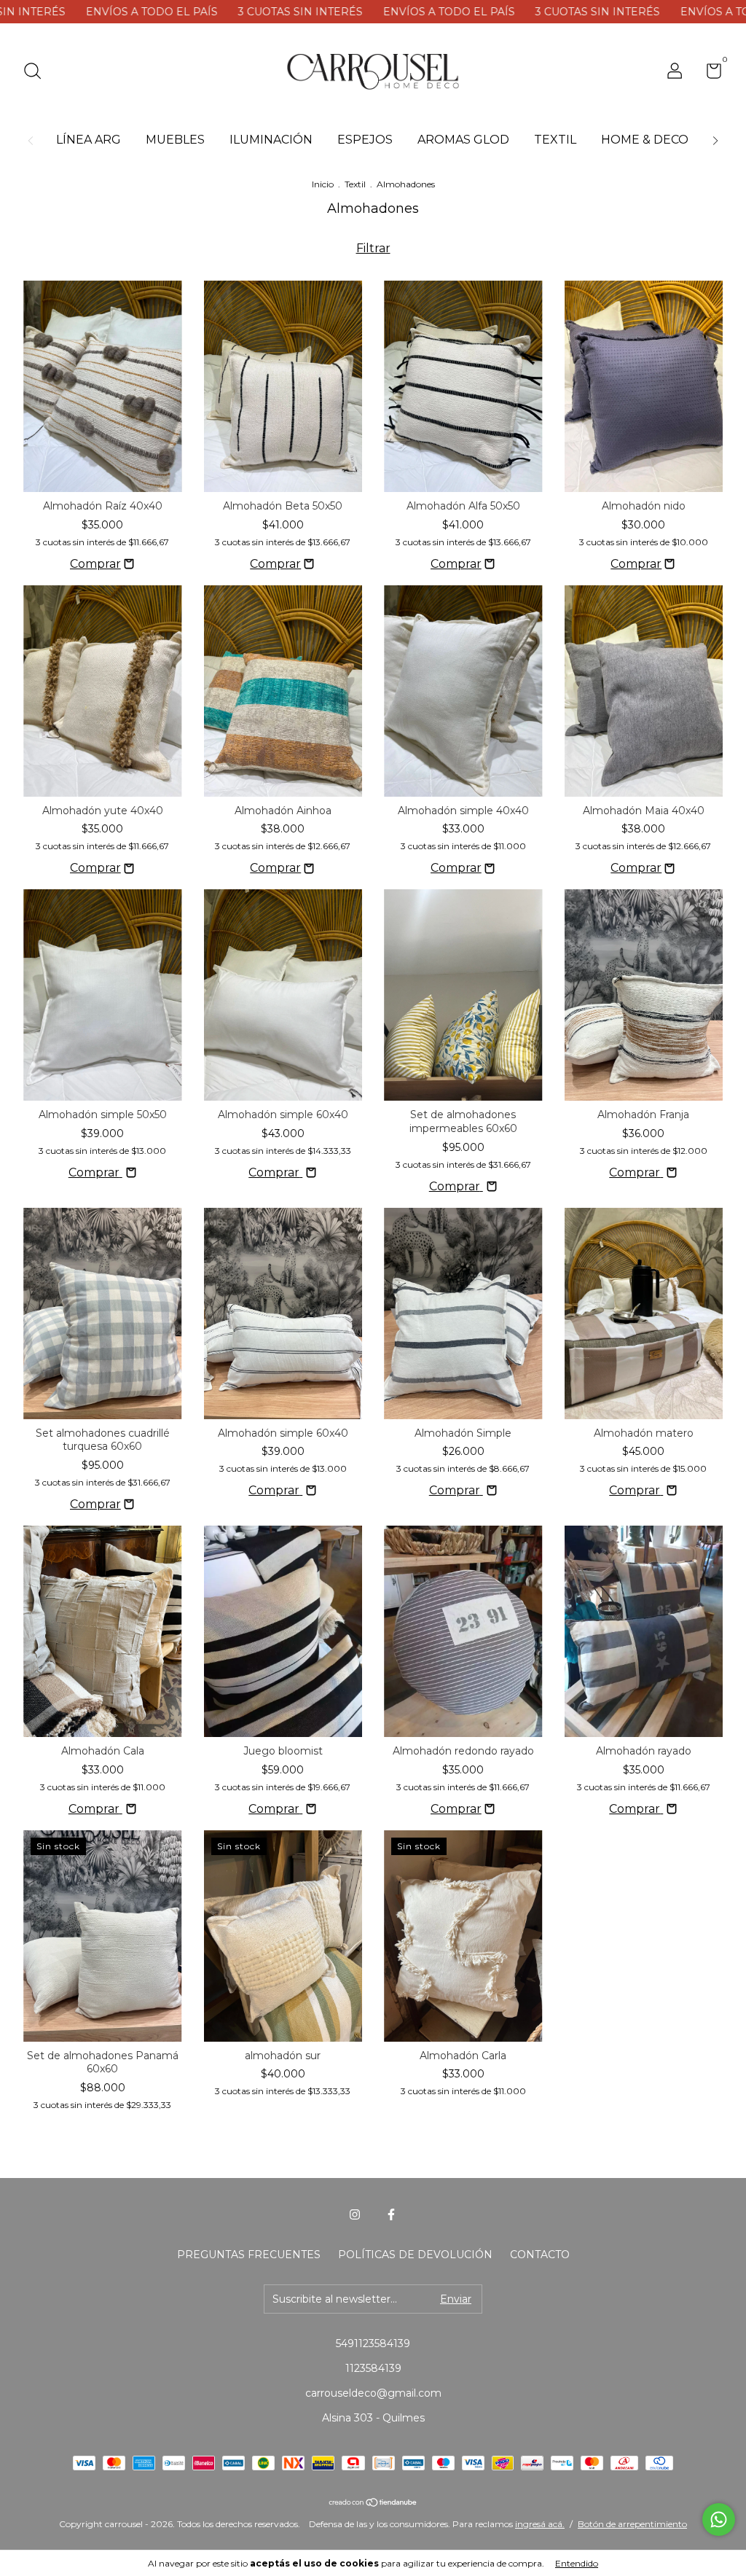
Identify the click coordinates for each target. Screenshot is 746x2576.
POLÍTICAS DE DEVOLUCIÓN (415, 2255)
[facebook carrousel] (391, 2214)
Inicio (323, 184)
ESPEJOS (365, 140)
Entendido (577, 2563)
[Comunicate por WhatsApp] (719, 2520)
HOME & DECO (645, 140)
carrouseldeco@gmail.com (373, 2393)
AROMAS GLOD (463, 140)
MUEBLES (175, 140)
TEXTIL (555, 140)
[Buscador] (38, 73)
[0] (708, 74)
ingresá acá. (540, 2524)
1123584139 (373, 2368)
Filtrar (373, 248)
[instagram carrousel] (355, 2214)
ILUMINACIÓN (271, 140)
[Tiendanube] (373, 2503)
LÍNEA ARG (89, 140)
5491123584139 (373, 2343)
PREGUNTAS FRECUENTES (249, 2255)
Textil (355, 184)
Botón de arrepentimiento (632, 2524)
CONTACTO (540, 2255)
